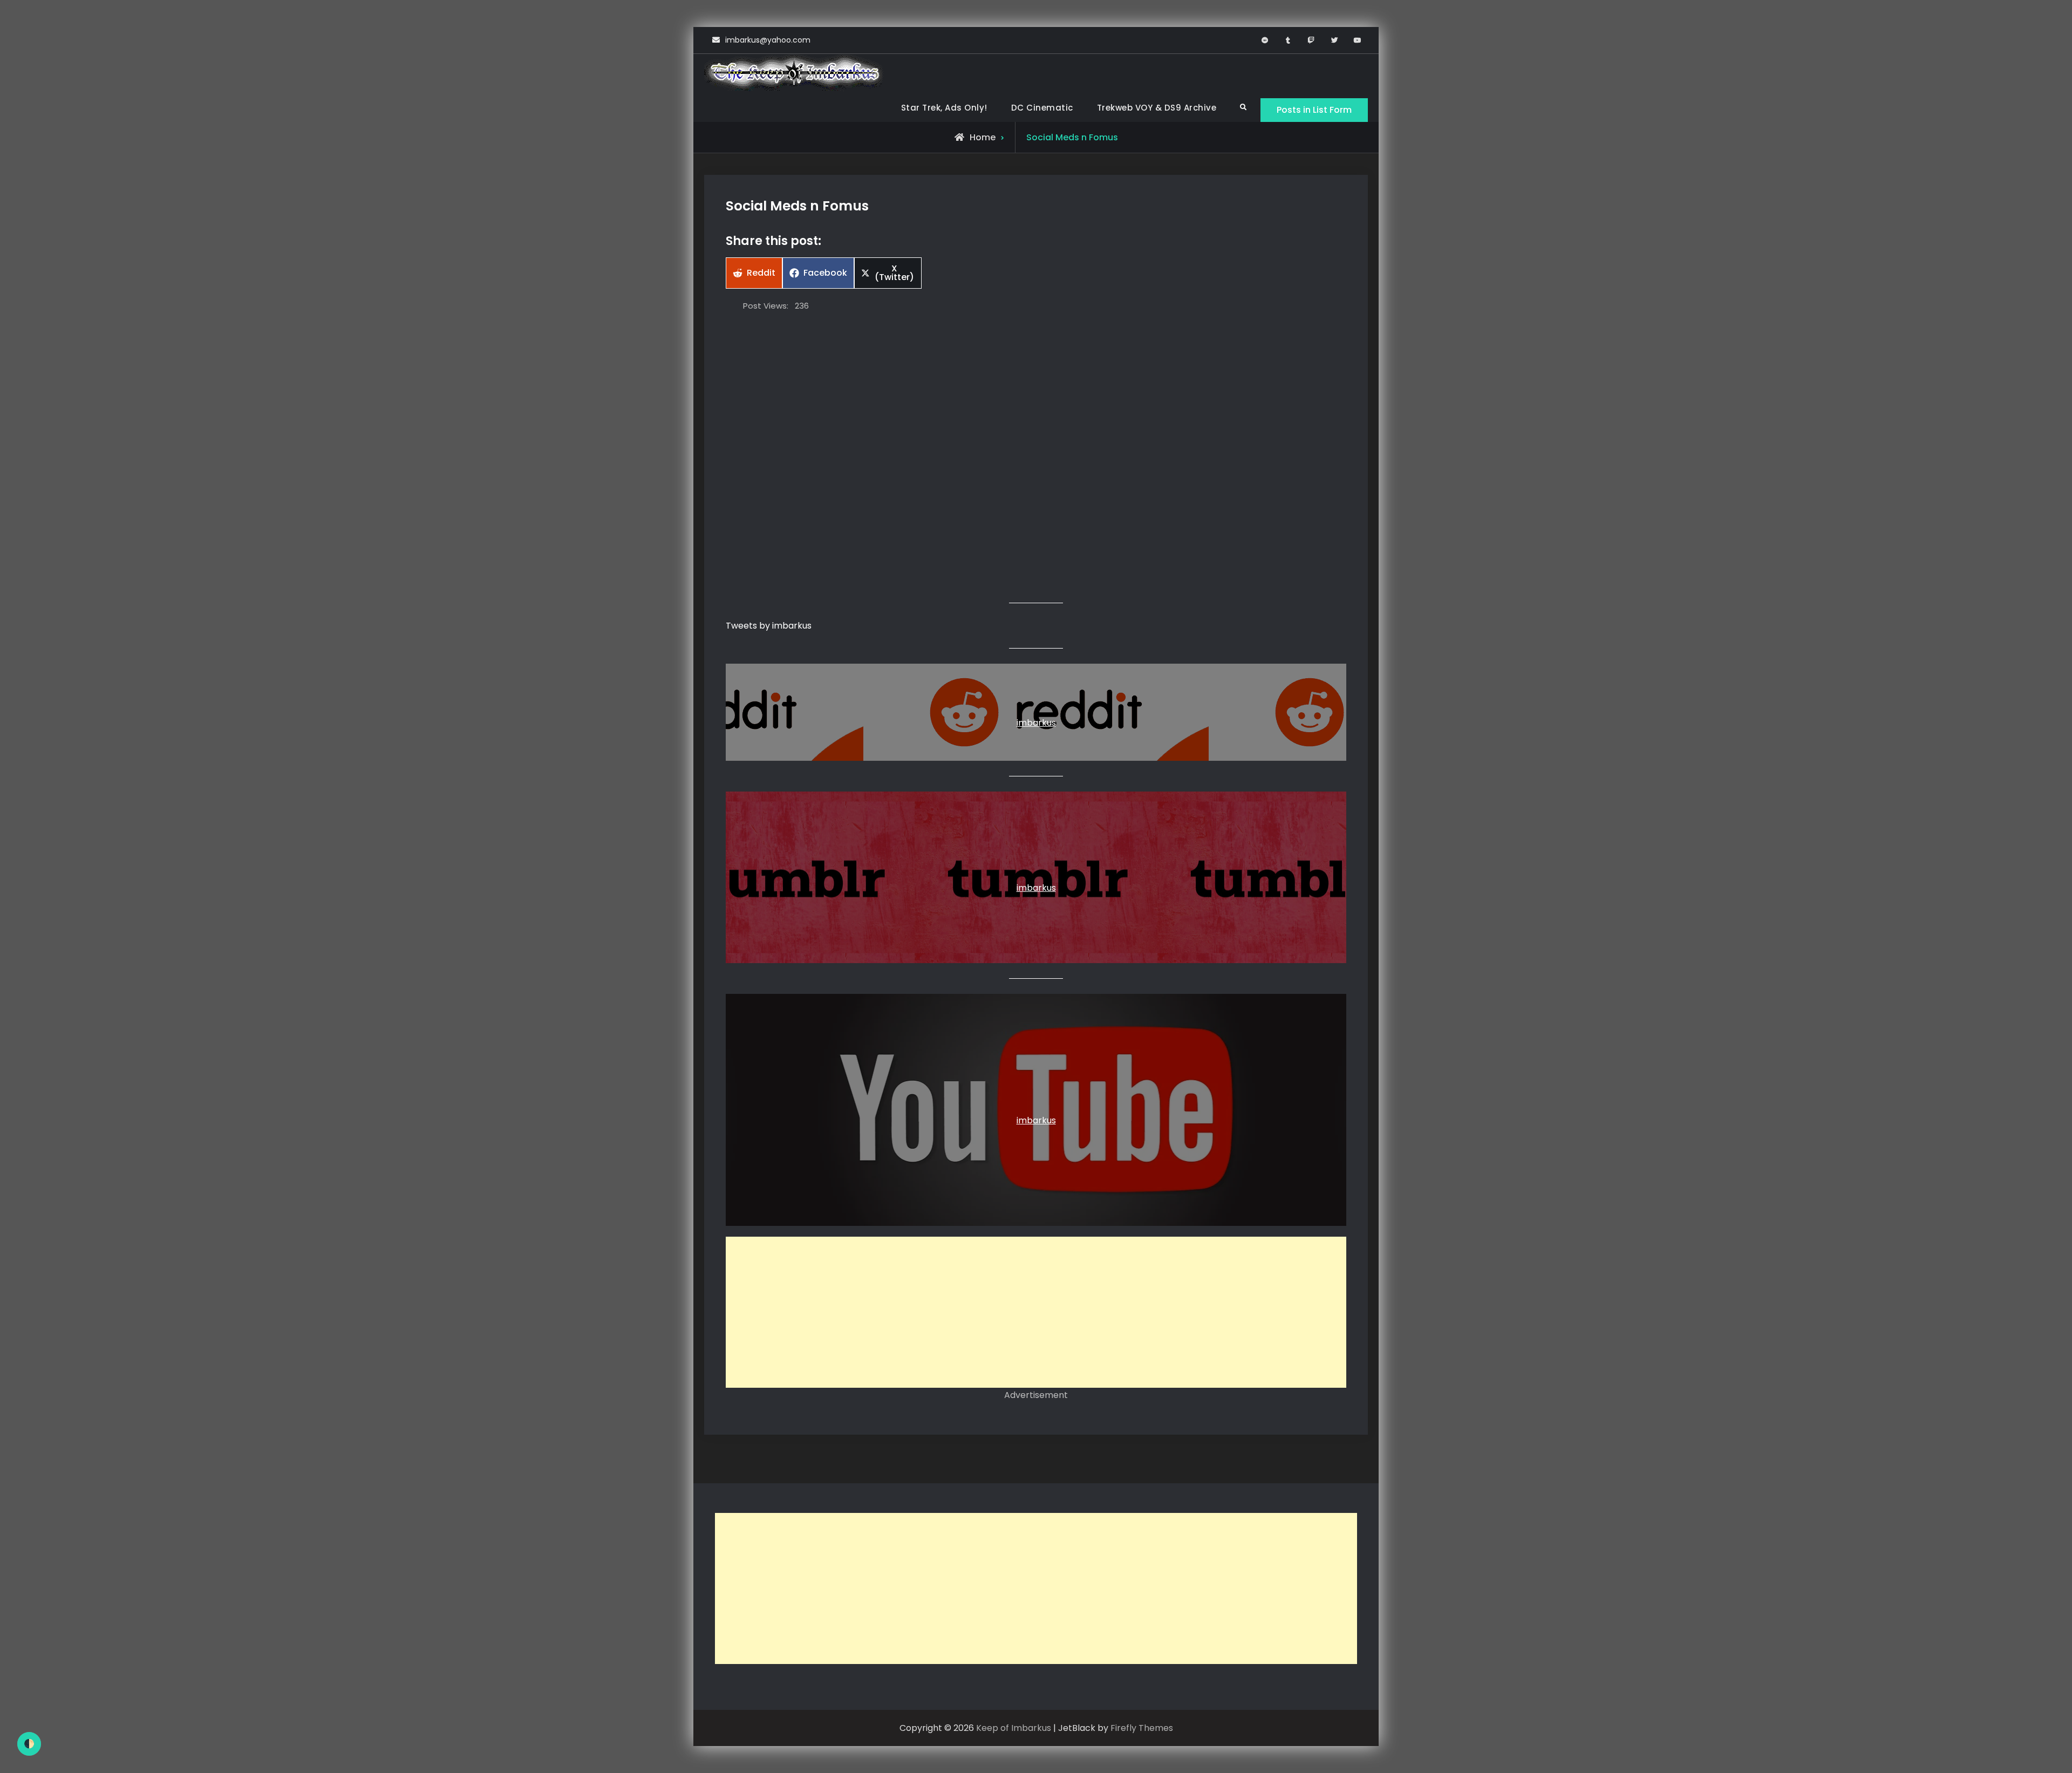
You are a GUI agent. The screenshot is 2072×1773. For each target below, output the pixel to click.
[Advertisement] (1036, 1312)
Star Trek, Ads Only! (944, 108)
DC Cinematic (1042, 108)
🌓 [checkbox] (29, 1744)
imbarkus (1036, 723)
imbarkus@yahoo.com (768, 40)
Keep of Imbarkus (1014, 1728)
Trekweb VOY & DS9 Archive (1157, 108)
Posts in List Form (1314, 110)
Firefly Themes (1142, 1728)
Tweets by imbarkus (769, 626)
